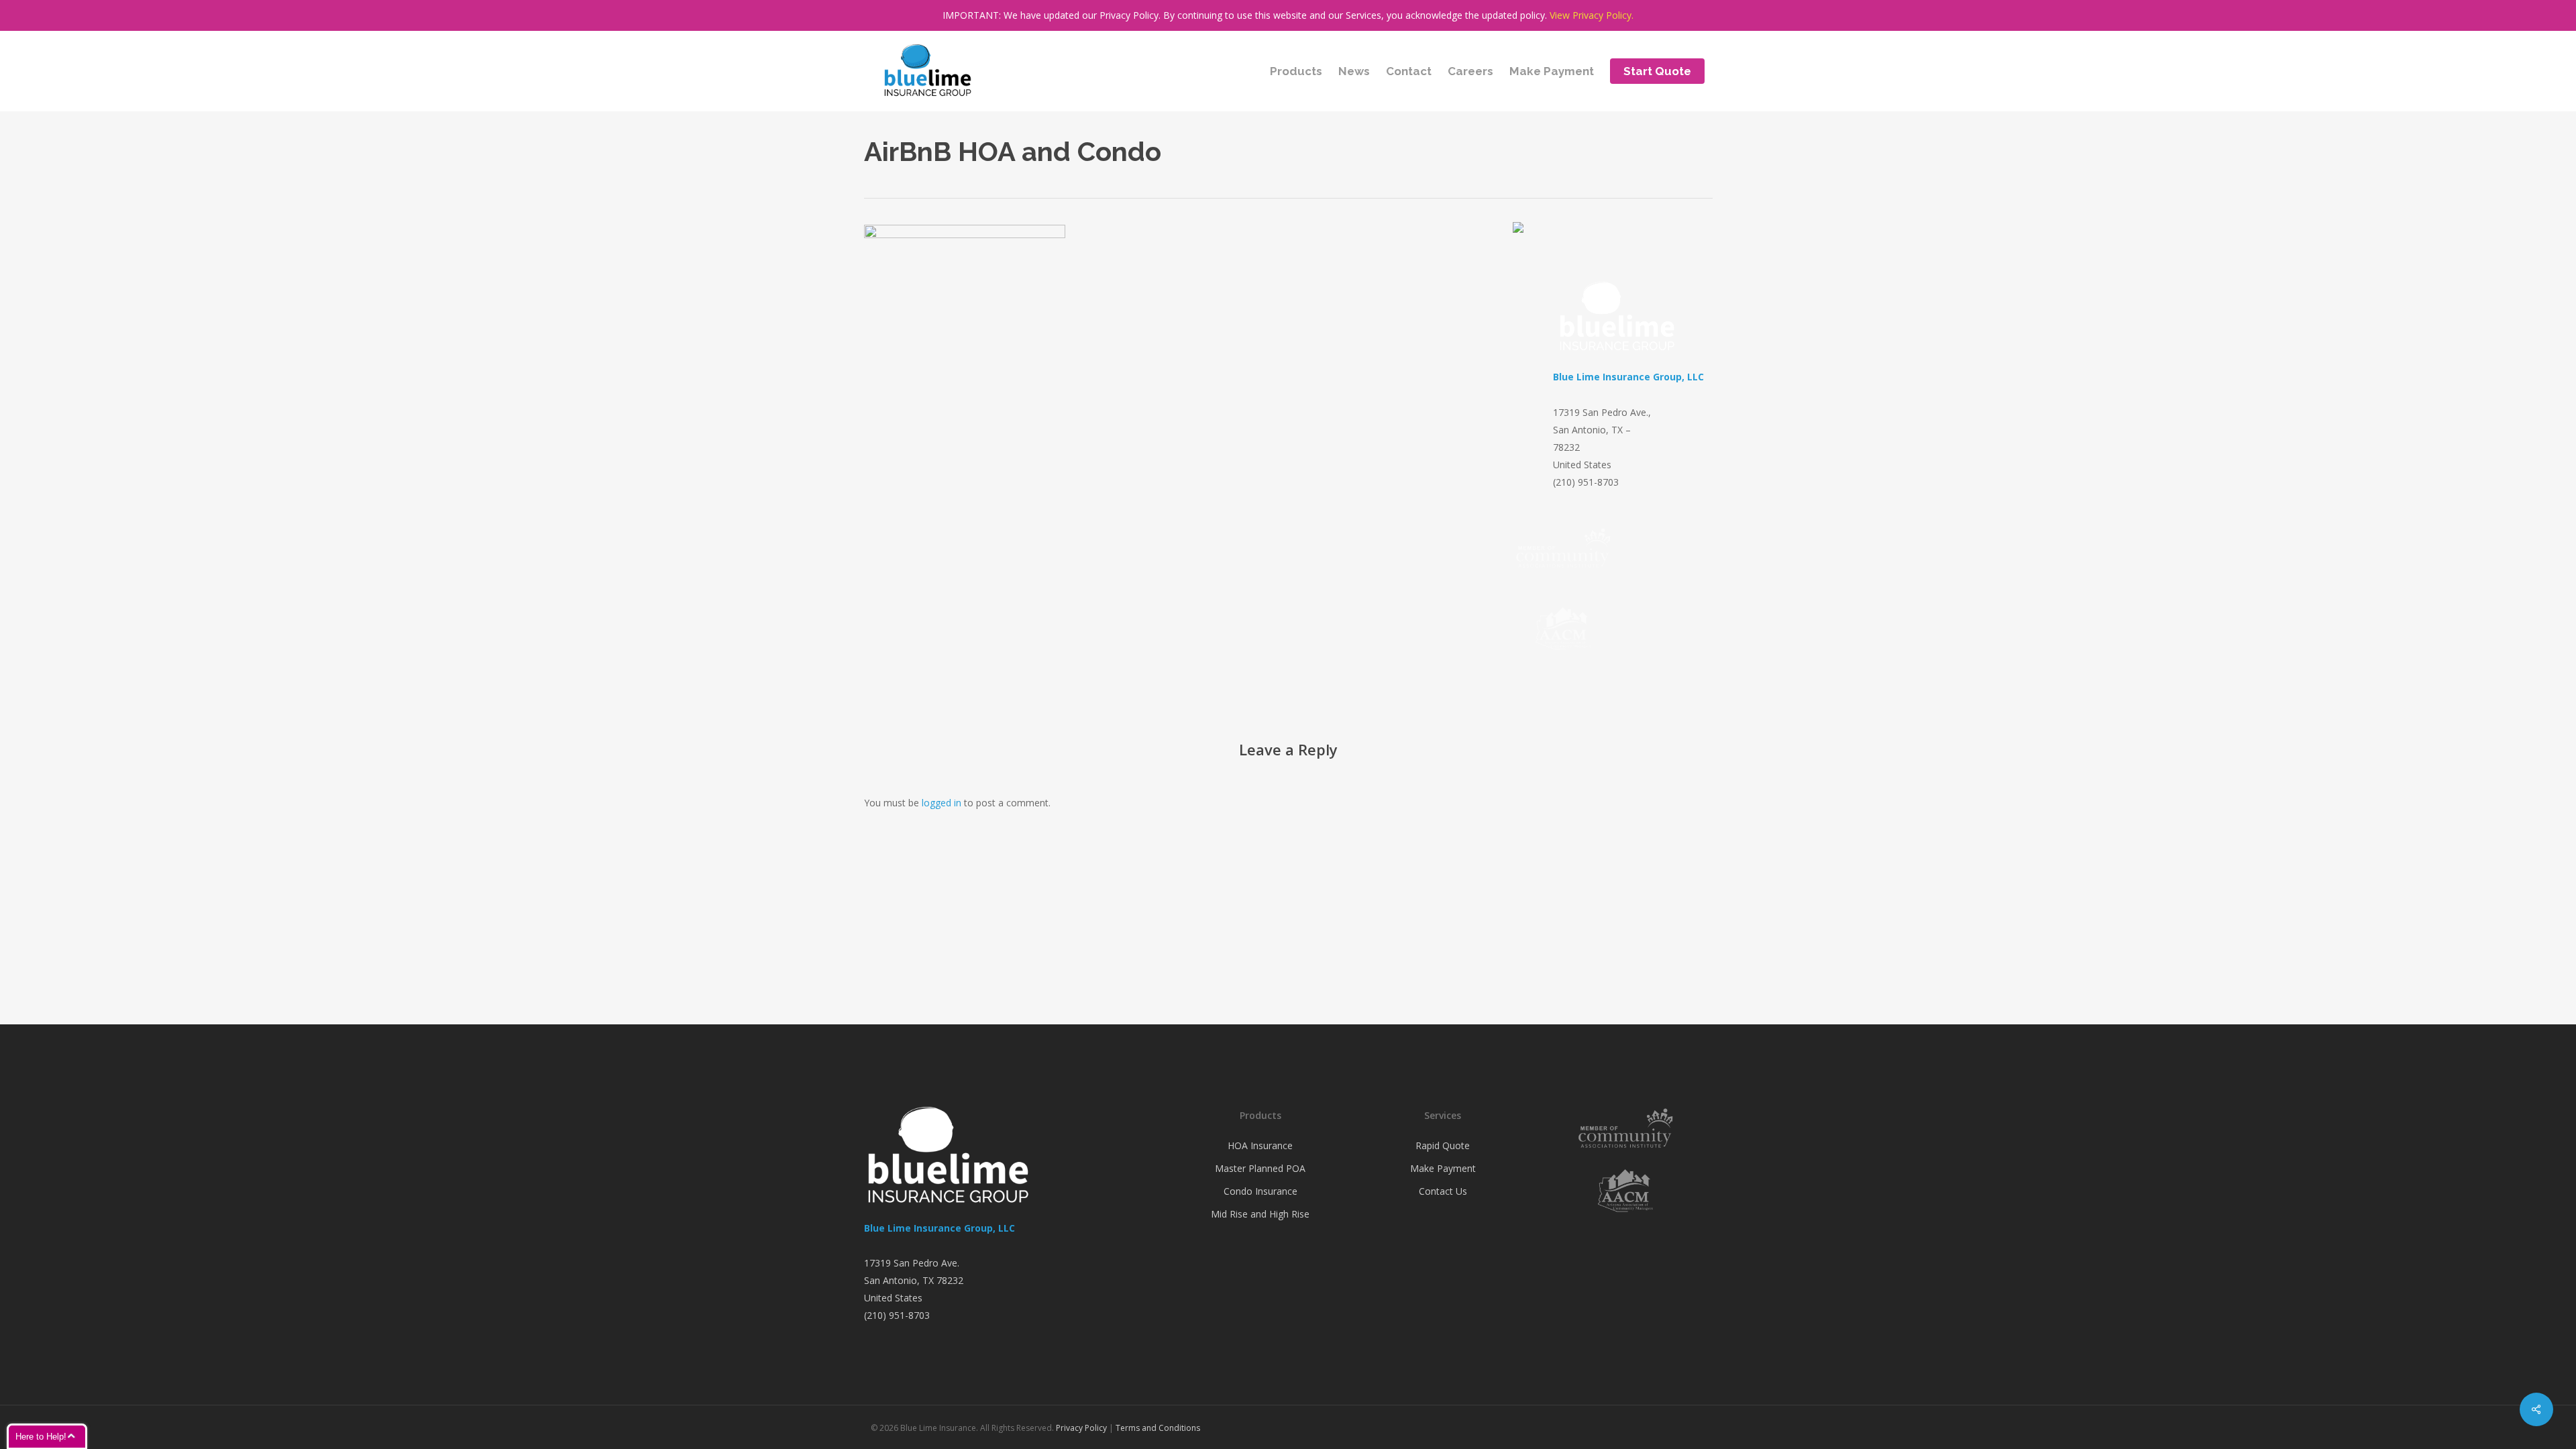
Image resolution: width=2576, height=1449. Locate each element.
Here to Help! (41, 1437)
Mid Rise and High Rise (1260, 1214)
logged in (942, 803)
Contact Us (1443, 1191)
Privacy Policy (1081, 1428)
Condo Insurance (1260, 1191)
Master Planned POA (1260, 1168)
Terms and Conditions (1158, 1428)
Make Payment (1443, 1168)
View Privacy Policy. (1592, 15)
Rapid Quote (1443, 1145)
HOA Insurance (1260, 1145)
